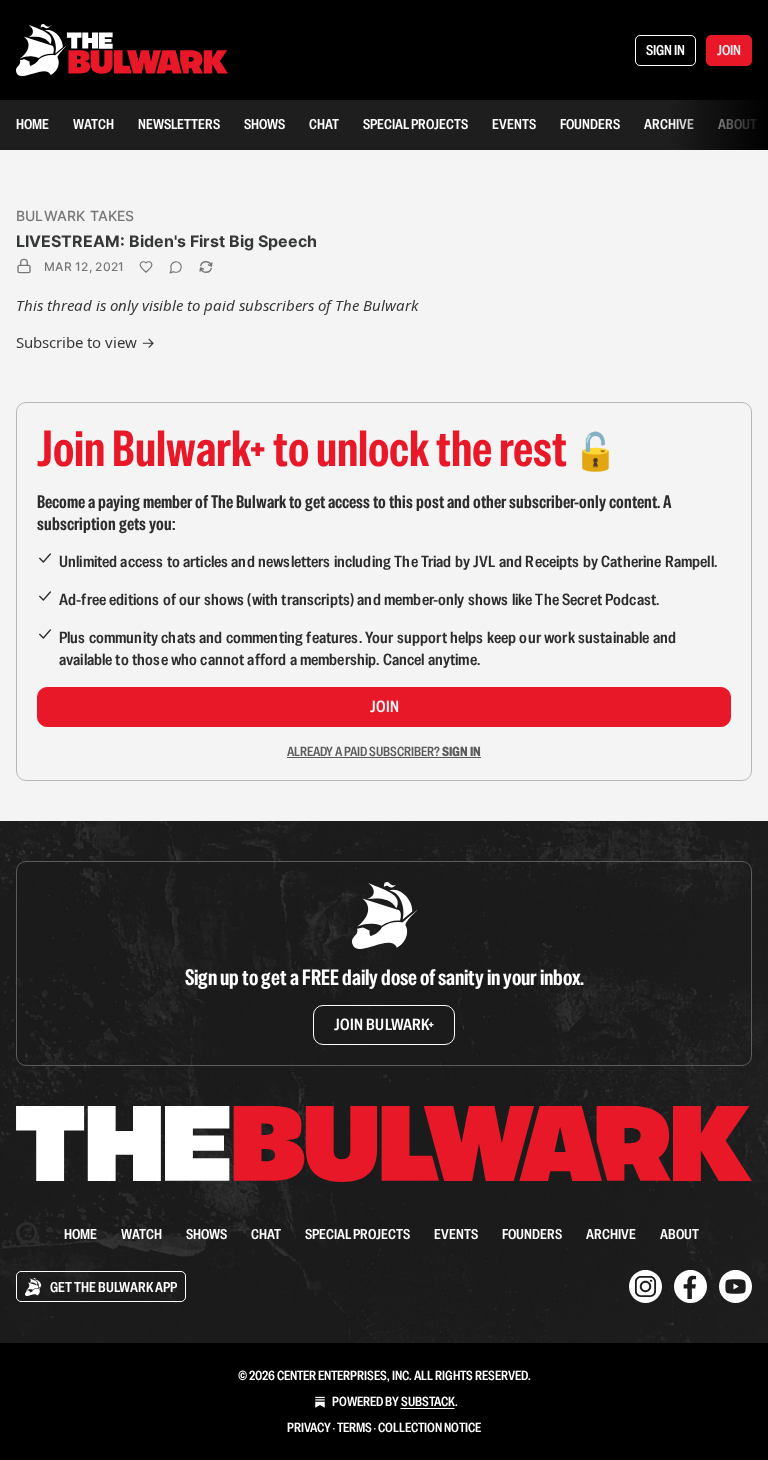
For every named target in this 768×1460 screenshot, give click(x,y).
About (737, 124)
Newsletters (179, 124)
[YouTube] (735, 1286)
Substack (428, 1401)
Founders (590, 124)
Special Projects (415, 124)
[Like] (146, 267)
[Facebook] (690, 1286)
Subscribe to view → (85, 342)
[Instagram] (645, 1286)
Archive (669, 124)
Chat (324, 124)
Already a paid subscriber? (384, 751)
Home (32, 124)
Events (514, 124)
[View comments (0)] (176, 267)
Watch (93, 124)
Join (384, 706)
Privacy (309, 1427)
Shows (264, 124)
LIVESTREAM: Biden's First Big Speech (166, 241)
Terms (354, 1427)
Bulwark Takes (75, 215)
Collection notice (429, 1427)
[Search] (28, 1234)
